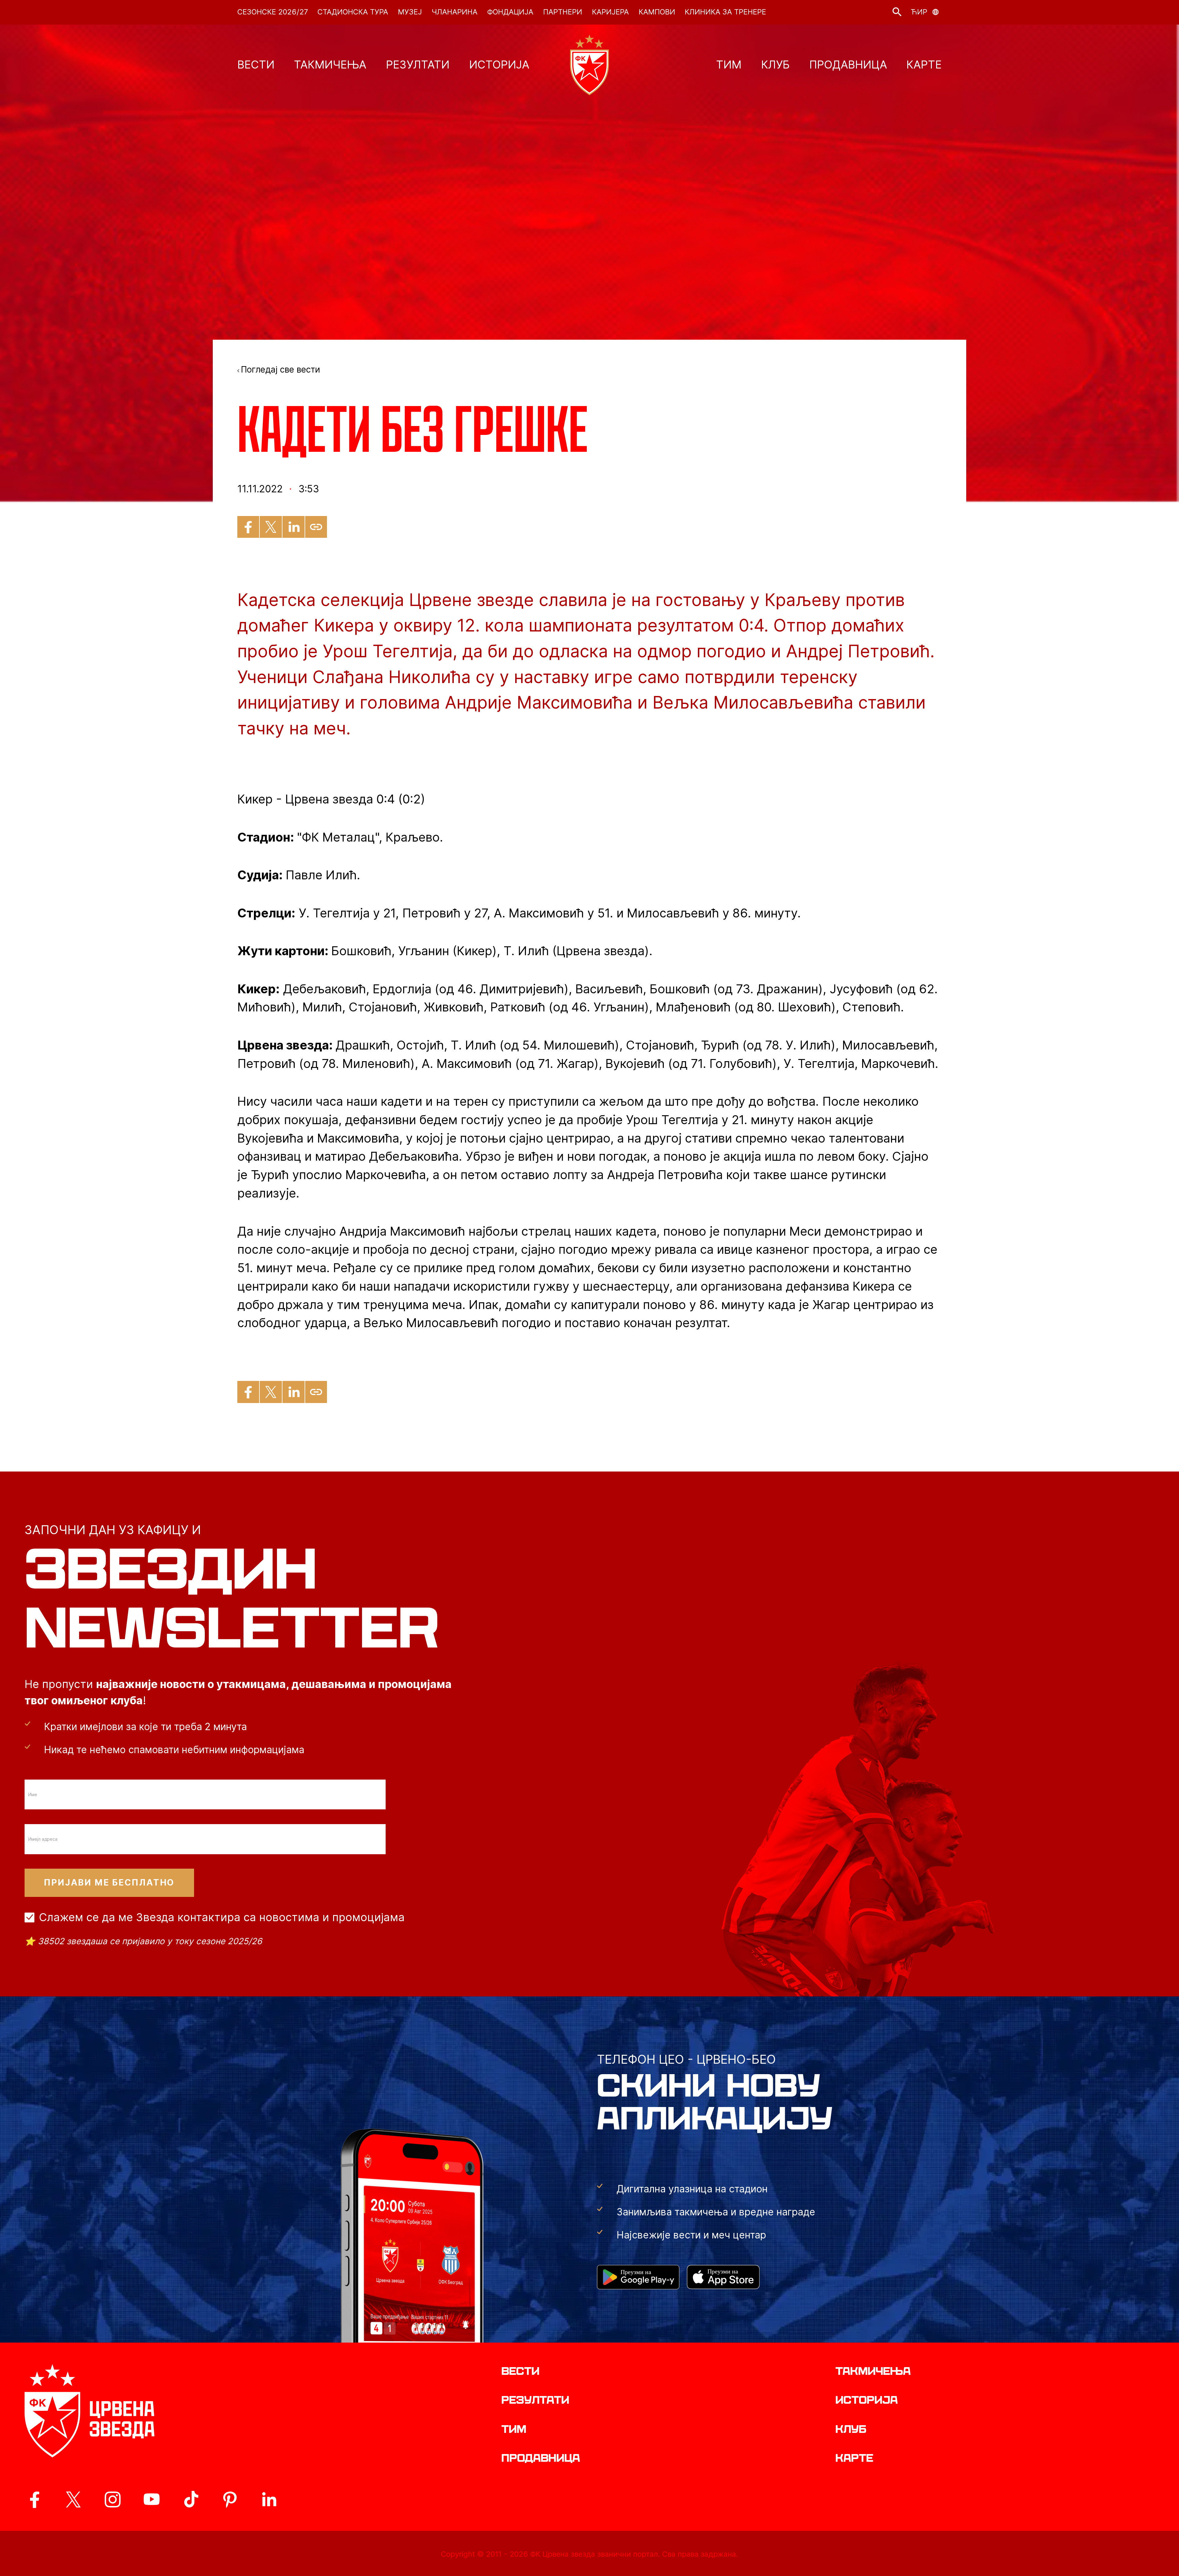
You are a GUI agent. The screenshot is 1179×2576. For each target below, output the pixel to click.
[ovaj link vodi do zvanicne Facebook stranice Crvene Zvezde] (34, 2500)
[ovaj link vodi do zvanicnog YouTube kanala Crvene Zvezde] (152, 2500)
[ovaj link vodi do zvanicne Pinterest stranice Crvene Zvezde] (230, 2500)
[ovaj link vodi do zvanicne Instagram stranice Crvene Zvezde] (113, 2500)
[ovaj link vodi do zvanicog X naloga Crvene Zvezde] (73, 2500)
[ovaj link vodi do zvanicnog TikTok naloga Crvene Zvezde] (191, 2500)
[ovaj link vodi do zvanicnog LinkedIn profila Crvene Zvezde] (269, 2500)
